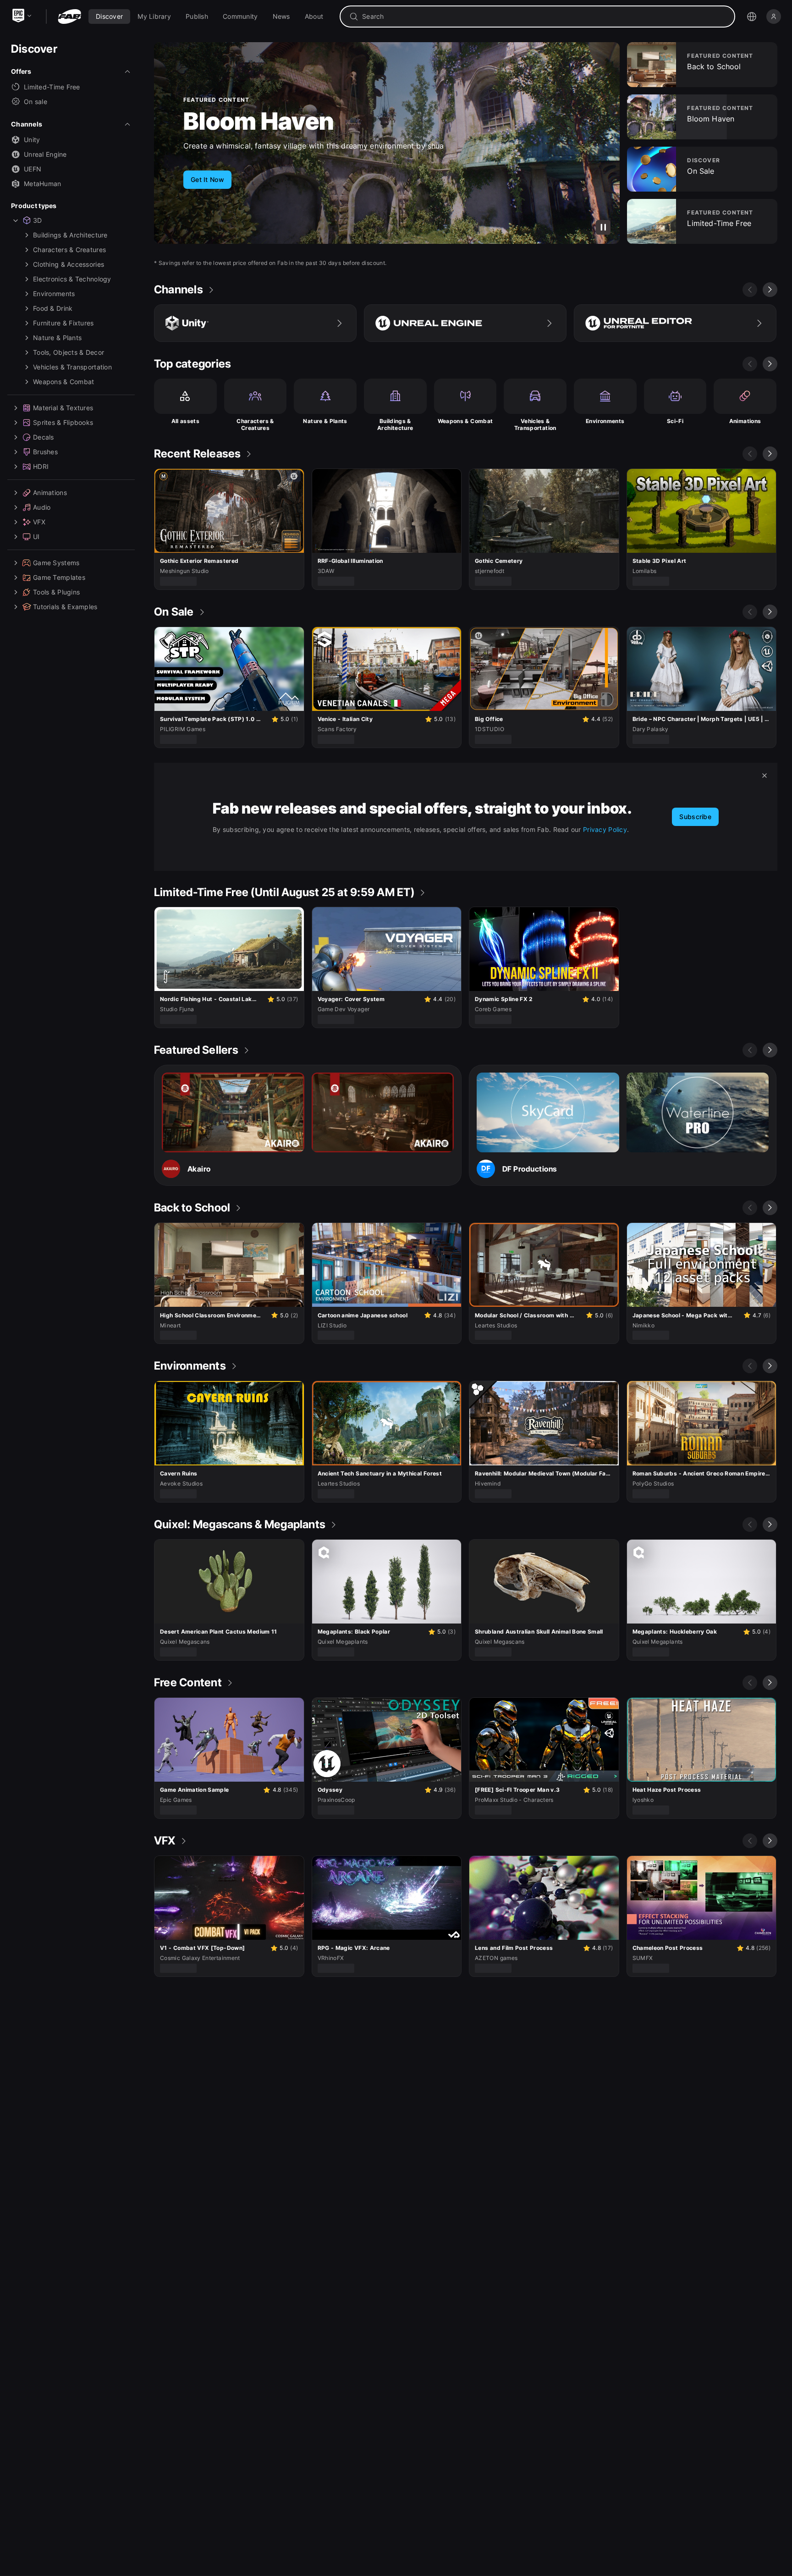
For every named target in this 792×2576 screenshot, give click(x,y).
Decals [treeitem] (44, 437)
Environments (605, 421)
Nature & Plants (325, 421)
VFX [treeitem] (39, 522)
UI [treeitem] (36, 537)
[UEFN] (675, 323)
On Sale (227, 121)
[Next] (770, 290)
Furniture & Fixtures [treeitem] (63, 323)
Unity (32, 140)
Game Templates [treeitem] (59, 577)
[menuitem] (109, 17)
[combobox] (544, 17)
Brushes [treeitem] (45, 452)
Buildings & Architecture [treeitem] (70, 235)
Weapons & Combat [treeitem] (63, 382)
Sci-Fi (675, 421)
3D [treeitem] (38, 220)
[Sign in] (774, 17)
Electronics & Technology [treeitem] (72, 279)
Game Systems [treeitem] (56, 563)
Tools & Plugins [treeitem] (56, 592)
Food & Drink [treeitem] (53, 308)
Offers (21, 71)
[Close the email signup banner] (764, 776)
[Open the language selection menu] (752, 17)
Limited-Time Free (52, 87)
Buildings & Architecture (395, 425)
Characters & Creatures (255, 425)
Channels (27, 124)
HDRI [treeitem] (41, 466)
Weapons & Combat (465, 421)
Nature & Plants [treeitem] (57, 338)
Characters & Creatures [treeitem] (69, 250)
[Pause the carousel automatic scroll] (603, 227)
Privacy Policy (605, 829)
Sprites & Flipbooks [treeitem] (63, 422)
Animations (745, 421)
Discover (34, 49)
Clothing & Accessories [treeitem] (69, 264)
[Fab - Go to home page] (69, 17)
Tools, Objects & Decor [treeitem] (69, 352)
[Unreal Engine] (465, 323)
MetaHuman (43, 184)
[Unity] (255, 323)
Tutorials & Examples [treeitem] (65, 607)
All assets (186, 421)
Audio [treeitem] (42, 507)
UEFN (33, 169)
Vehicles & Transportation (535, 425)
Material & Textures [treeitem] (63, 408)
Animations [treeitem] (50, 493)
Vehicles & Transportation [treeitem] (72, 367)
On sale (36, 102)
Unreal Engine (45, 154)
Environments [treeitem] (54, 294)
